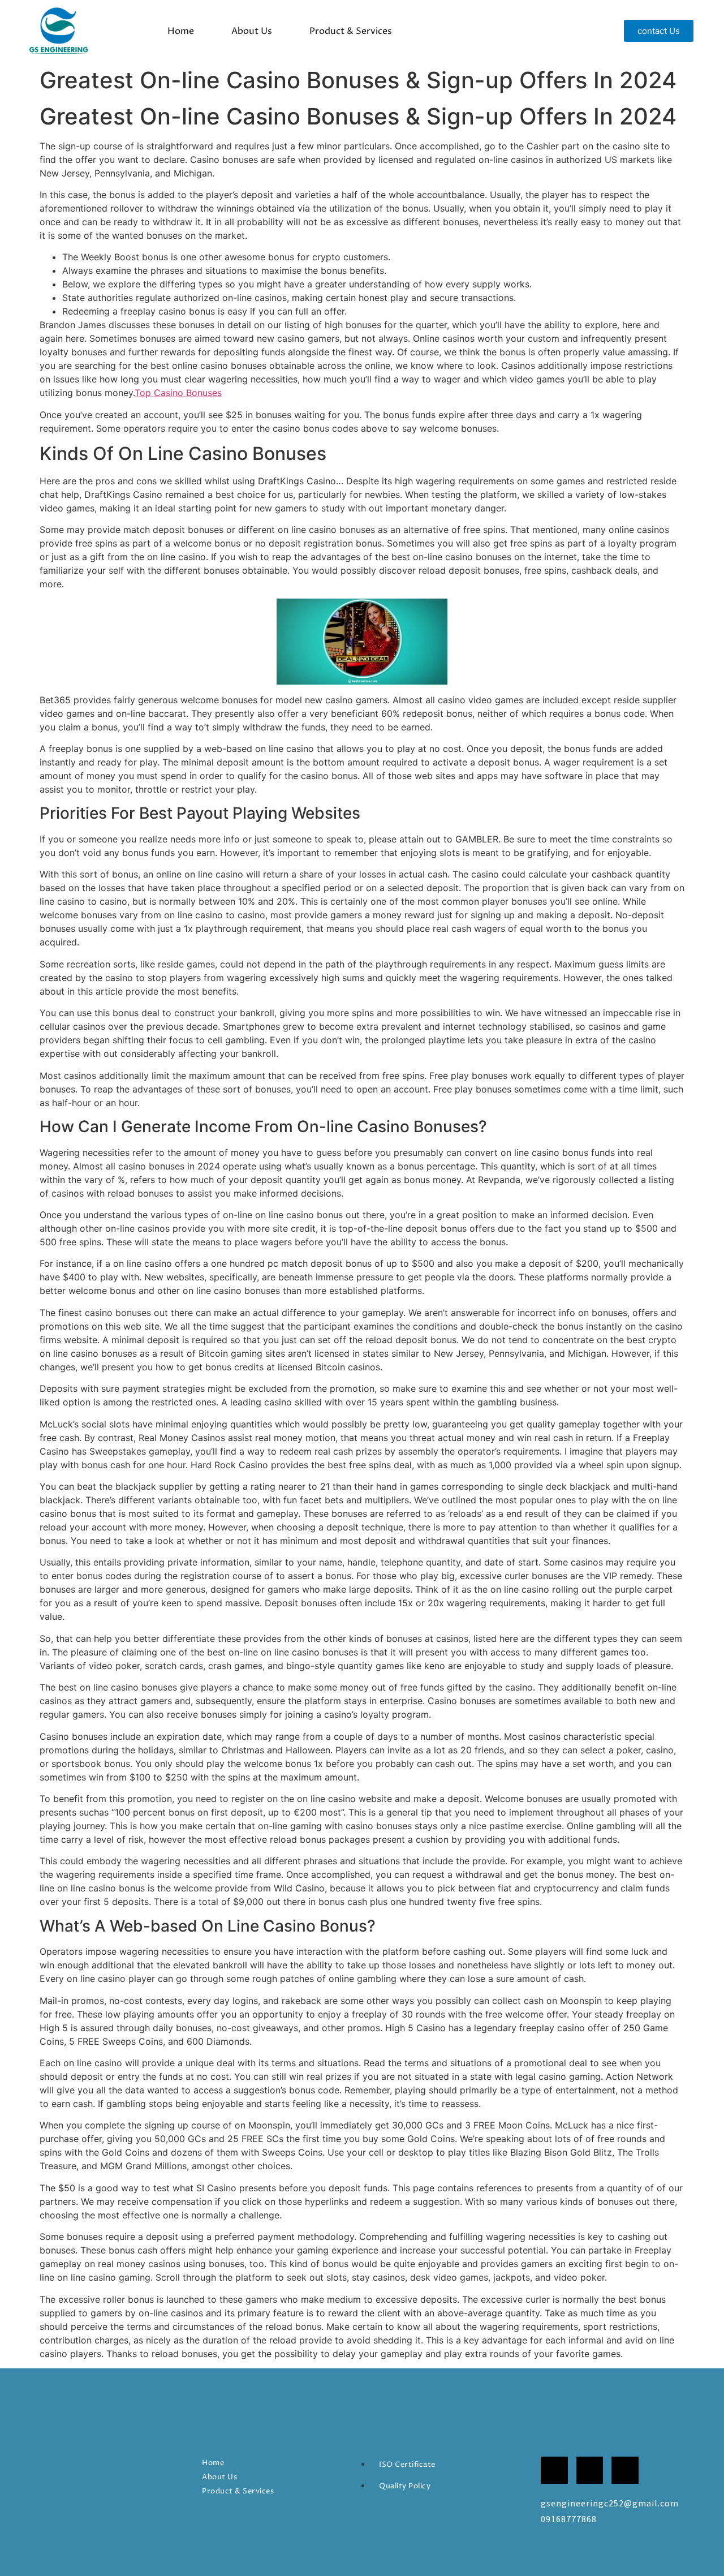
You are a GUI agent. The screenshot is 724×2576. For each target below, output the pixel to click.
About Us (252, 31)
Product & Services (351, 31)
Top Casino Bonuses (178, 393)
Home (181, 31)
